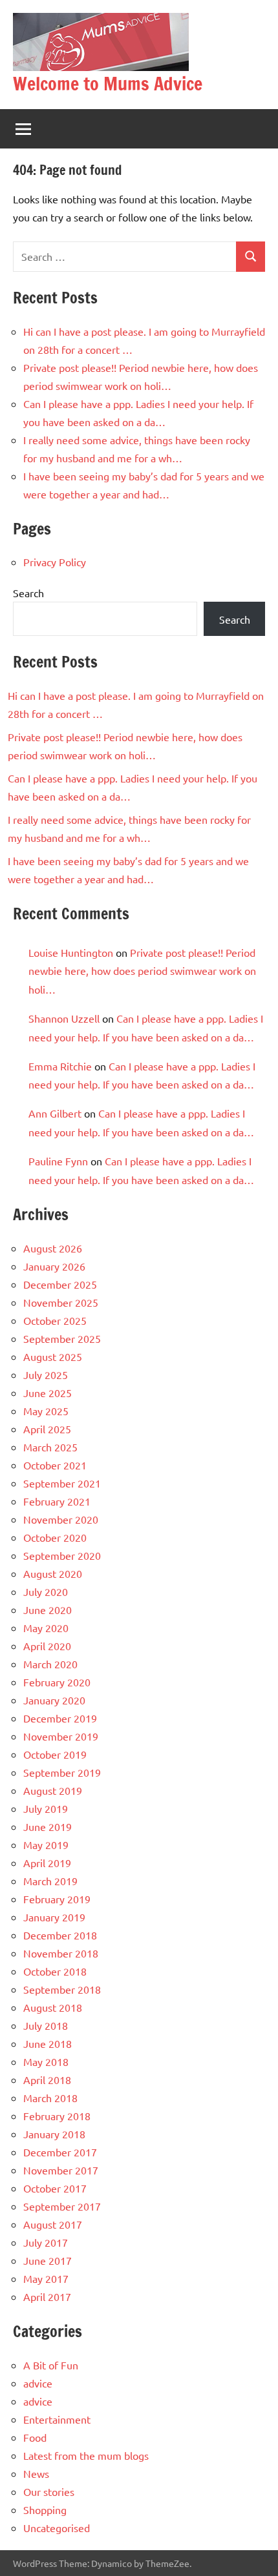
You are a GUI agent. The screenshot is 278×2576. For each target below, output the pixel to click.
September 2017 (62, 2206)
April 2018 (47, 2080)
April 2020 (47, 1646)
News (36, 2473)
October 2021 (55, 1465)
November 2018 (61, 1953)
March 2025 (50, 1447)
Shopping (45, 2510)
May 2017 (46, 2278)
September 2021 (62, 1483)
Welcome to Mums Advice (108, 84)
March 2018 (50, 2098)
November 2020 (61, 1519)
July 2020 (46, 1591)
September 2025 (62, 1338)
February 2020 (57, 1682)
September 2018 (62, 1989)
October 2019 (55, 1754)
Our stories (49, 2491)
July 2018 (46, 2025)
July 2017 (46, 2242)
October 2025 (55, 1320)
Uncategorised (57, 2528)
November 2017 (61, 2170)
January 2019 (54, 1917)
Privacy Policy (55, 562)
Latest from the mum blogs (86, 2455)
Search (28, 593)
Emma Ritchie (60, 1066)
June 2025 (48, 1393)
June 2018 (48, 2043)
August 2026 (53, 1248)
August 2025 (53, 1356)
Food (35, 2437)
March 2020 (50, 1664)
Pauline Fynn (58, 1161)
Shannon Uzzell (64, 1018)
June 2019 (48, 1826)
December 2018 (60, 1935)
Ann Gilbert (55, 1113)
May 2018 (46, 2061)
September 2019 (62, 1772)
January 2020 (54, 1700)
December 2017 (60, 2152)
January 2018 (54, 2134)
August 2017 (53, 2224)
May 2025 (46, 1411)
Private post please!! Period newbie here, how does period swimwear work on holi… (142, 971)
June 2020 (48, 1610)
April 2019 (47, 1863)
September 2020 (62, 1555)
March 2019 (50, 1881)
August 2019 (53, 1790)
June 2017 (48, 2260)
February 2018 (57, 2116)
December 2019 (60, 1718)
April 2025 (47, 1429)
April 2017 (47, 2296)
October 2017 (55, 2188)
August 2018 (53, 2007)
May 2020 (46, 1628)
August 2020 (53, 1573)
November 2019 (61, 1736)
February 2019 (57, 1899)
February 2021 (57, 1501)
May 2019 (46, 1845)
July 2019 (46, 1808)
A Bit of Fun (51, 2365)
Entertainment (57, 2419)
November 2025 (61, 1302)
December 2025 (60, 1284)
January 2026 (54, 1266)
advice (38, 2383)
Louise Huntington (71, 952)
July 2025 (46, 1375)
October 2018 (55, 1971)
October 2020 (55, 1537)
